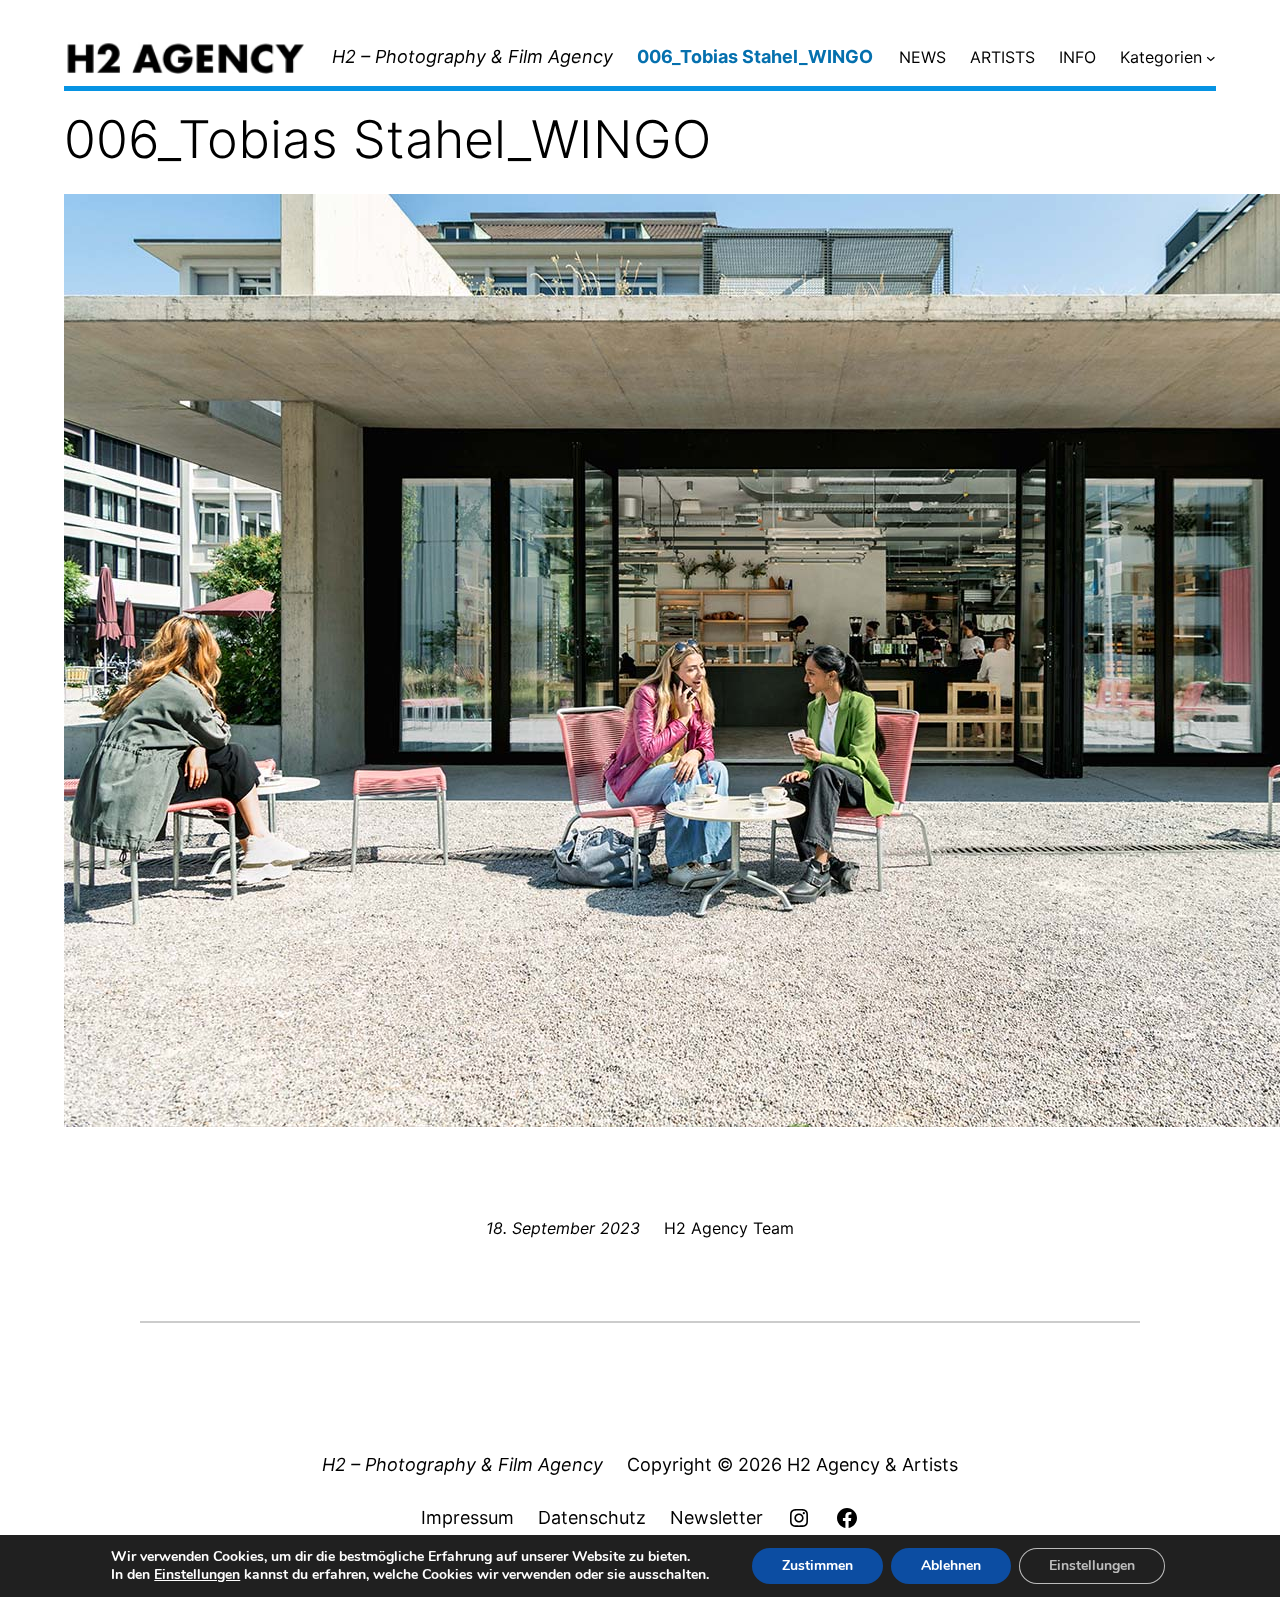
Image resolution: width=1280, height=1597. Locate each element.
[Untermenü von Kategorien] (1211, 58)
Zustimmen (817, 1565)
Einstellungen (197, 1575)
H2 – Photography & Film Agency (472, 56)
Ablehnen (951, 1565)
